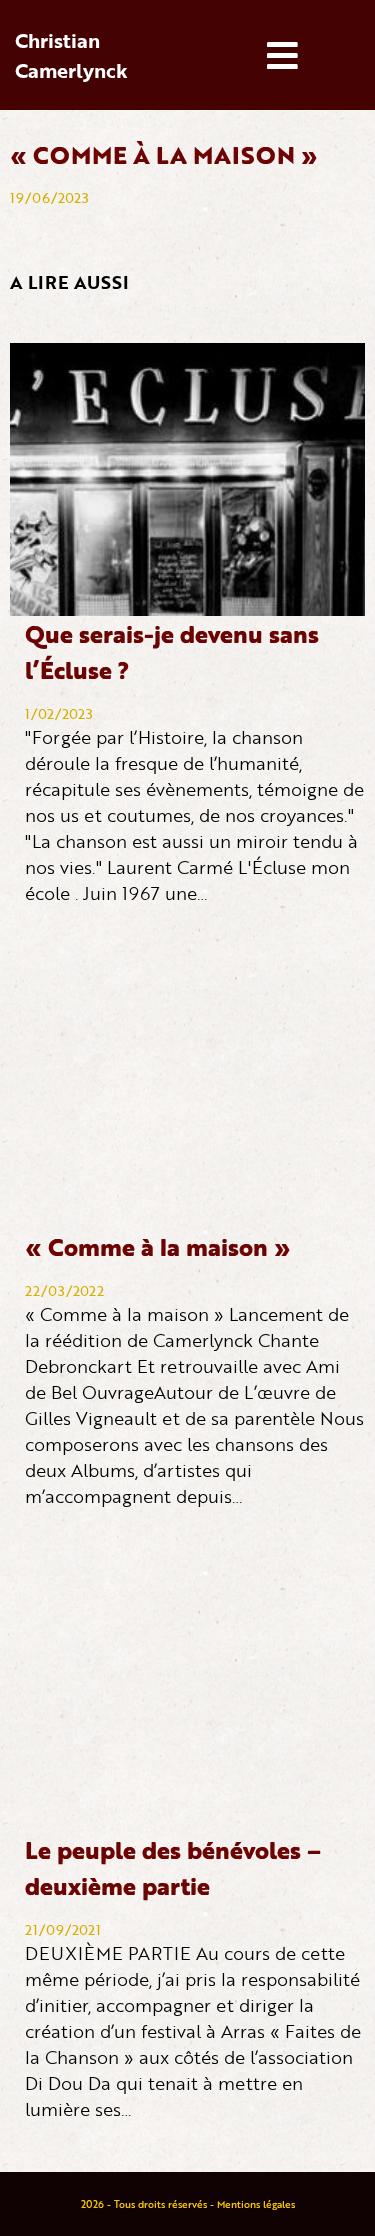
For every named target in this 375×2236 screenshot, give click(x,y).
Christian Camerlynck (71, 55)
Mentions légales (256, 2204)
